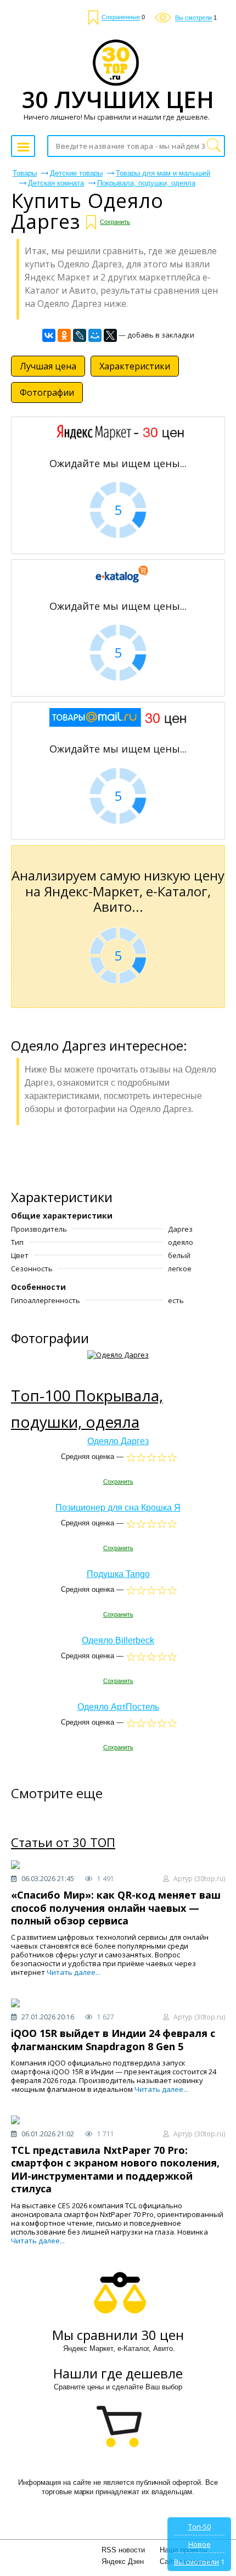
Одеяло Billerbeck (118, 1640)
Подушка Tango (118, 1574)
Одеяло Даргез (118, 1441)
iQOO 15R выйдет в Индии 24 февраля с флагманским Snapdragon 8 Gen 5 (113, 2039)
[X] (110, 335)
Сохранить (115, 222)
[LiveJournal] (80, 335)
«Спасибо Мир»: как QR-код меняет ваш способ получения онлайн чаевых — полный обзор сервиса (116, 1908)
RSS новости (123, 2550)
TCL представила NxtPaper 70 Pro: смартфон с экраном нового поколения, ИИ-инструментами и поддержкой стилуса (115, 2169)
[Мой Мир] (95, 335)
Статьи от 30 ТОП (63, 1843)
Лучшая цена (48, 366)
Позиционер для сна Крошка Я (118, 1508)
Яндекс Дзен (123, 2561)
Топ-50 (200, 2527)
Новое (200, 2544)
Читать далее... (74, 1972)
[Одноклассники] (64, 335)
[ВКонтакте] (49, 335)
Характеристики (135, 366)
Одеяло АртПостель (118, 1707)
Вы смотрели (196, 2562)
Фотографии (47, 392)
